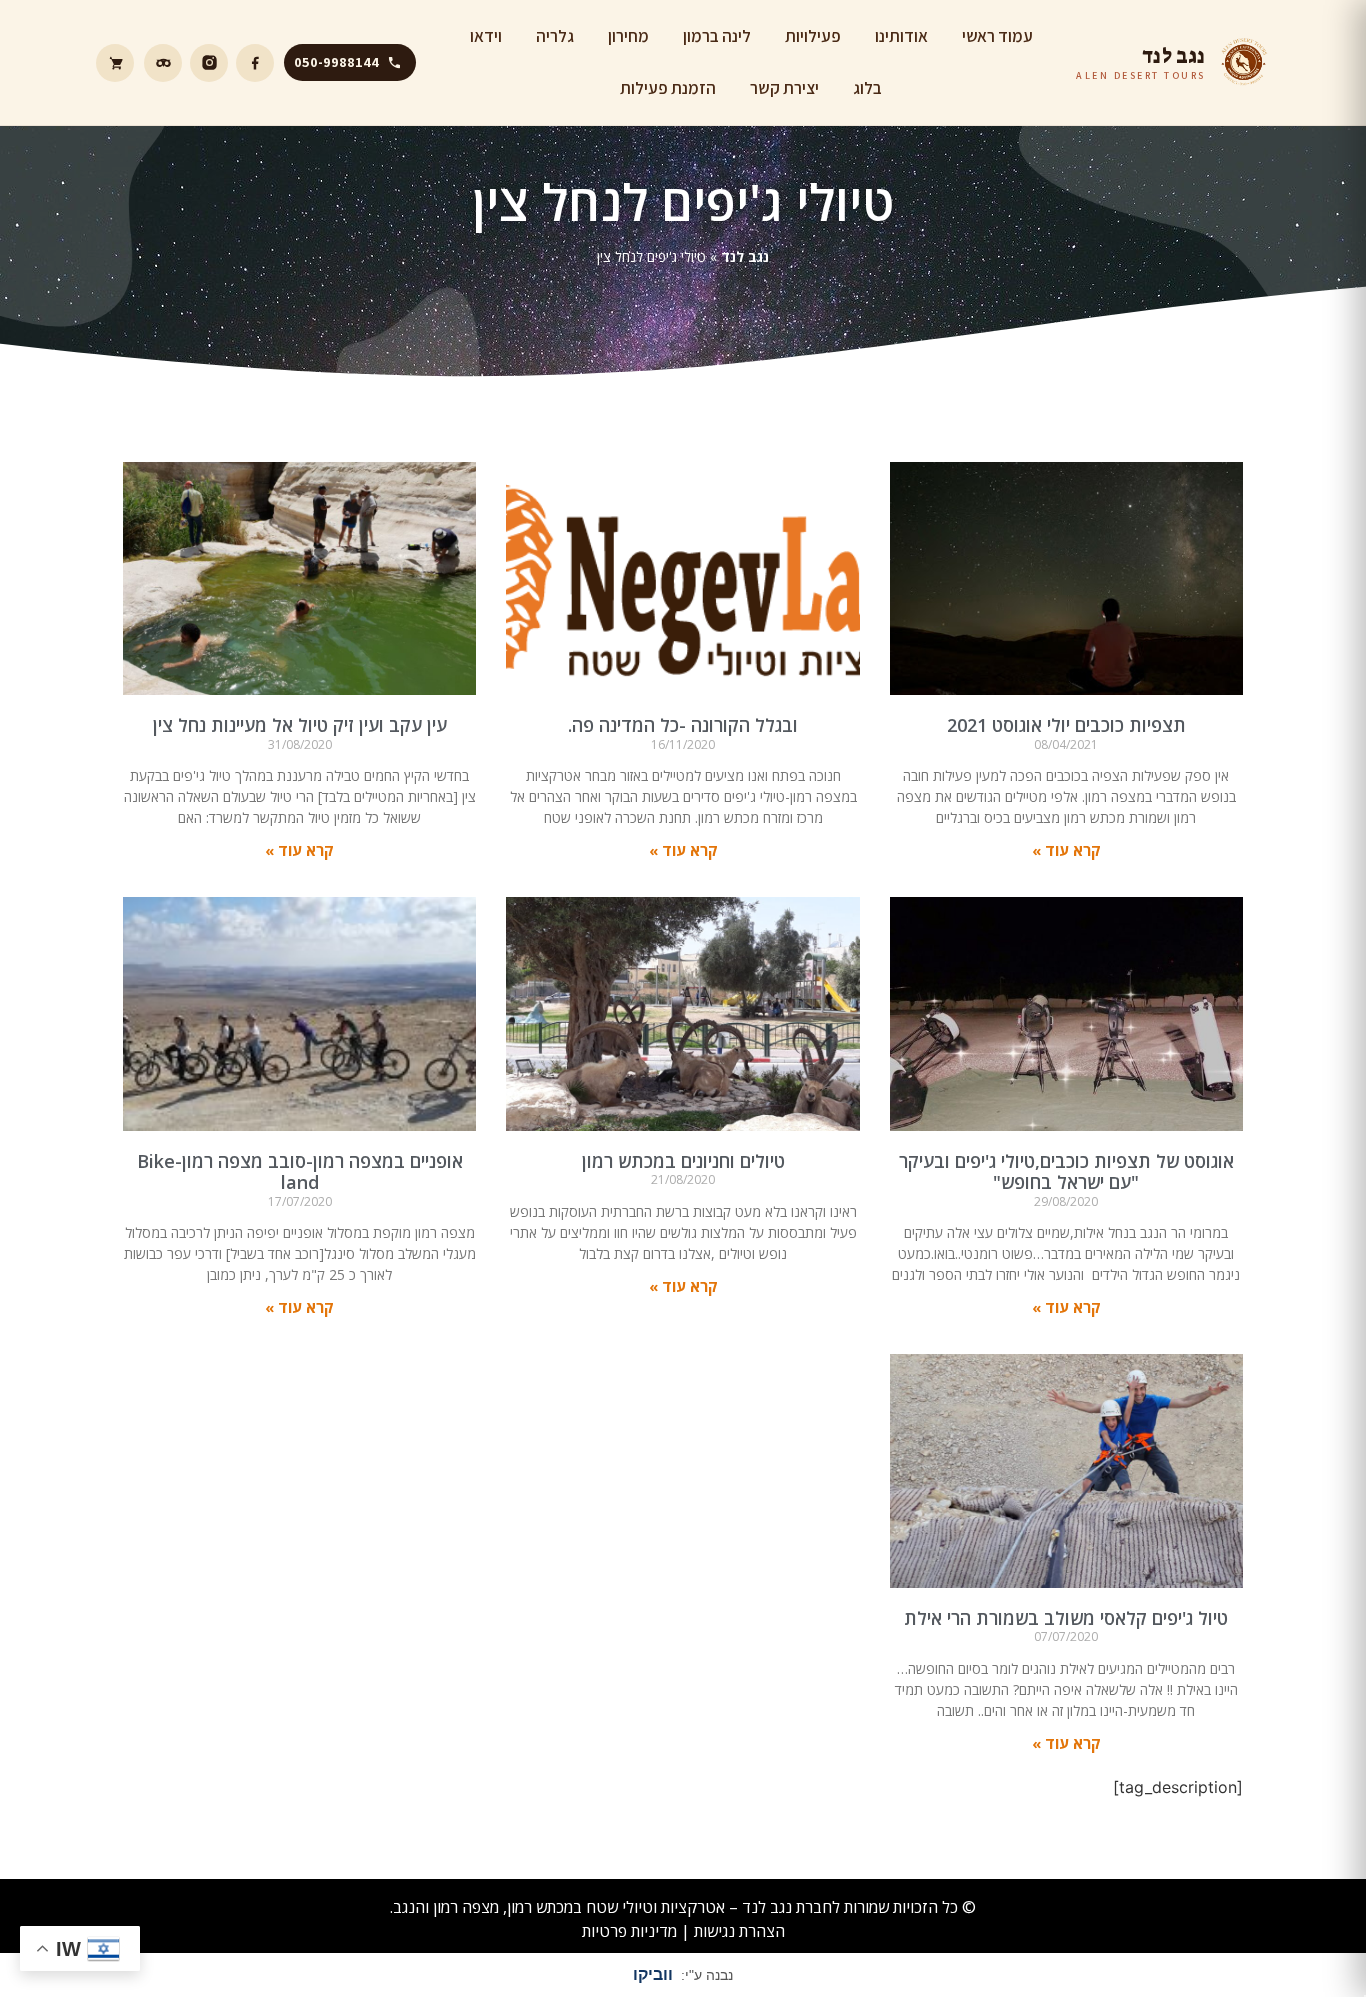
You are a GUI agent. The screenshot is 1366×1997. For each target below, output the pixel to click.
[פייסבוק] (255, 63)
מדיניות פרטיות (629, 1931)
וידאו (486, 36)
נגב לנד (745, 256)
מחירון (628, 36)
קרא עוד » (1066, 850)
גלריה (555, 36)
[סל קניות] (115, 63)
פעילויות (813, 36)
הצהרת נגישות (739, 1931)
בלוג (867, 88)
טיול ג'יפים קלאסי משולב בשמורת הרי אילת (1066, 1618)
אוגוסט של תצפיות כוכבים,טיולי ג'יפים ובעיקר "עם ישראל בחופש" (1066, 1172)
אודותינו (901, 36)
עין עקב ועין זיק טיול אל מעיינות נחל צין (300, 725)
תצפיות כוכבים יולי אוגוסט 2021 (1066, 725)
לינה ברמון (717, 36)
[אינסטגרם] (209, 63)
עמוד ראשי (997, 36)
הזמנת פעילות (668, 88)
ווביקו (653, 1974)
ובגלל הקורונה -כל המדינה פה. (683, 725)
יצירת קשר (784, 88)
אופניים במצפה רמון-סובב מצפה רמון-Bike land (300, 1172)
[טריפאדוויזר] (163, 63)
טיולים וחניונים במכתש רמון (683, 1161)
